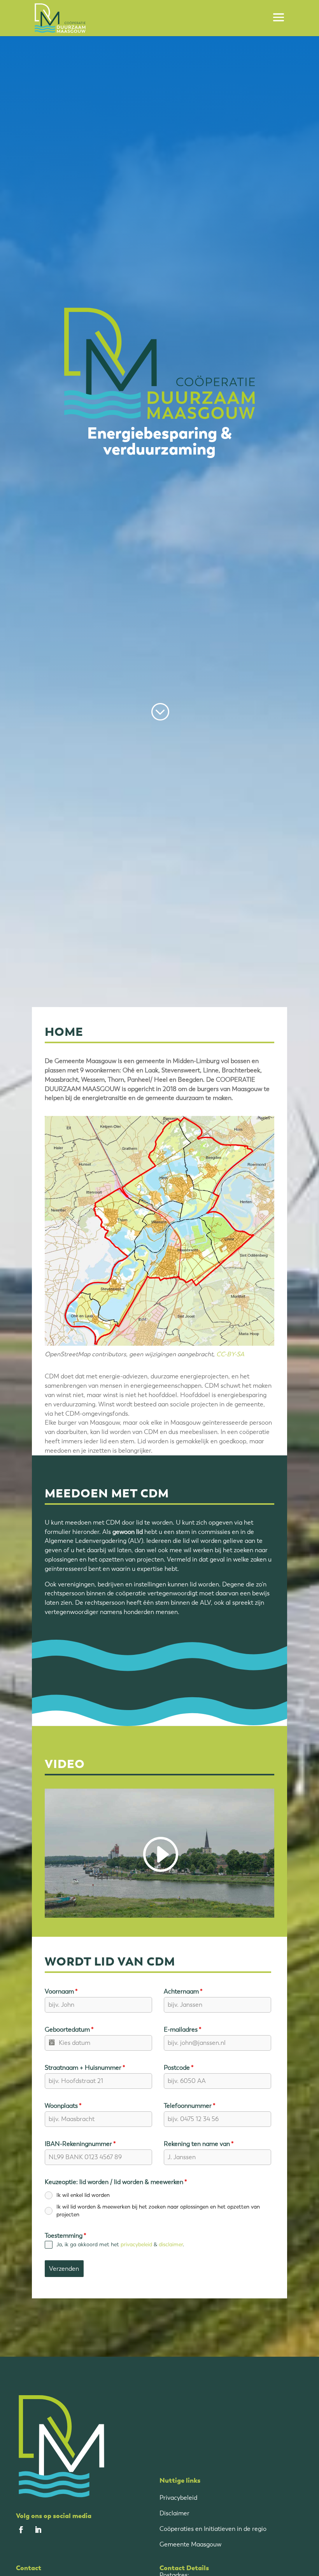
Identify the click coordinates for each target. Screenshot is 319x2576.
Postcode (179, 2068)
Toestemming (66, 2236)
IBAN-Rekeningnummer (80, 2144)
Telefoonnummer (190, 2106)
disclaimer (171, 2245)
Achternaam (183, 1991)
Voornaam (61, 1991)
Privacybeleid (178, 2498)
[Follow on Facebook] (21, 2530)
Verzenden (64, 2269)
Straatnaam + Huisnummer (85, 2068)
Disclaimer (174, 2513)
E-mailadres (183, 2029)
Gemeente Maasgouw (190, 2544)
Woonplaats (63, 2106)
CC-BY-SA (230, 1354)
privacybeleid (136, 2245)
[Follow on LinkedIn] (38, 2530)
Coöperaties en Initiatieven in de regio (213, 2529)
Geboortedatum (69, 2029)
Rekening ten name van (199, 2144)
